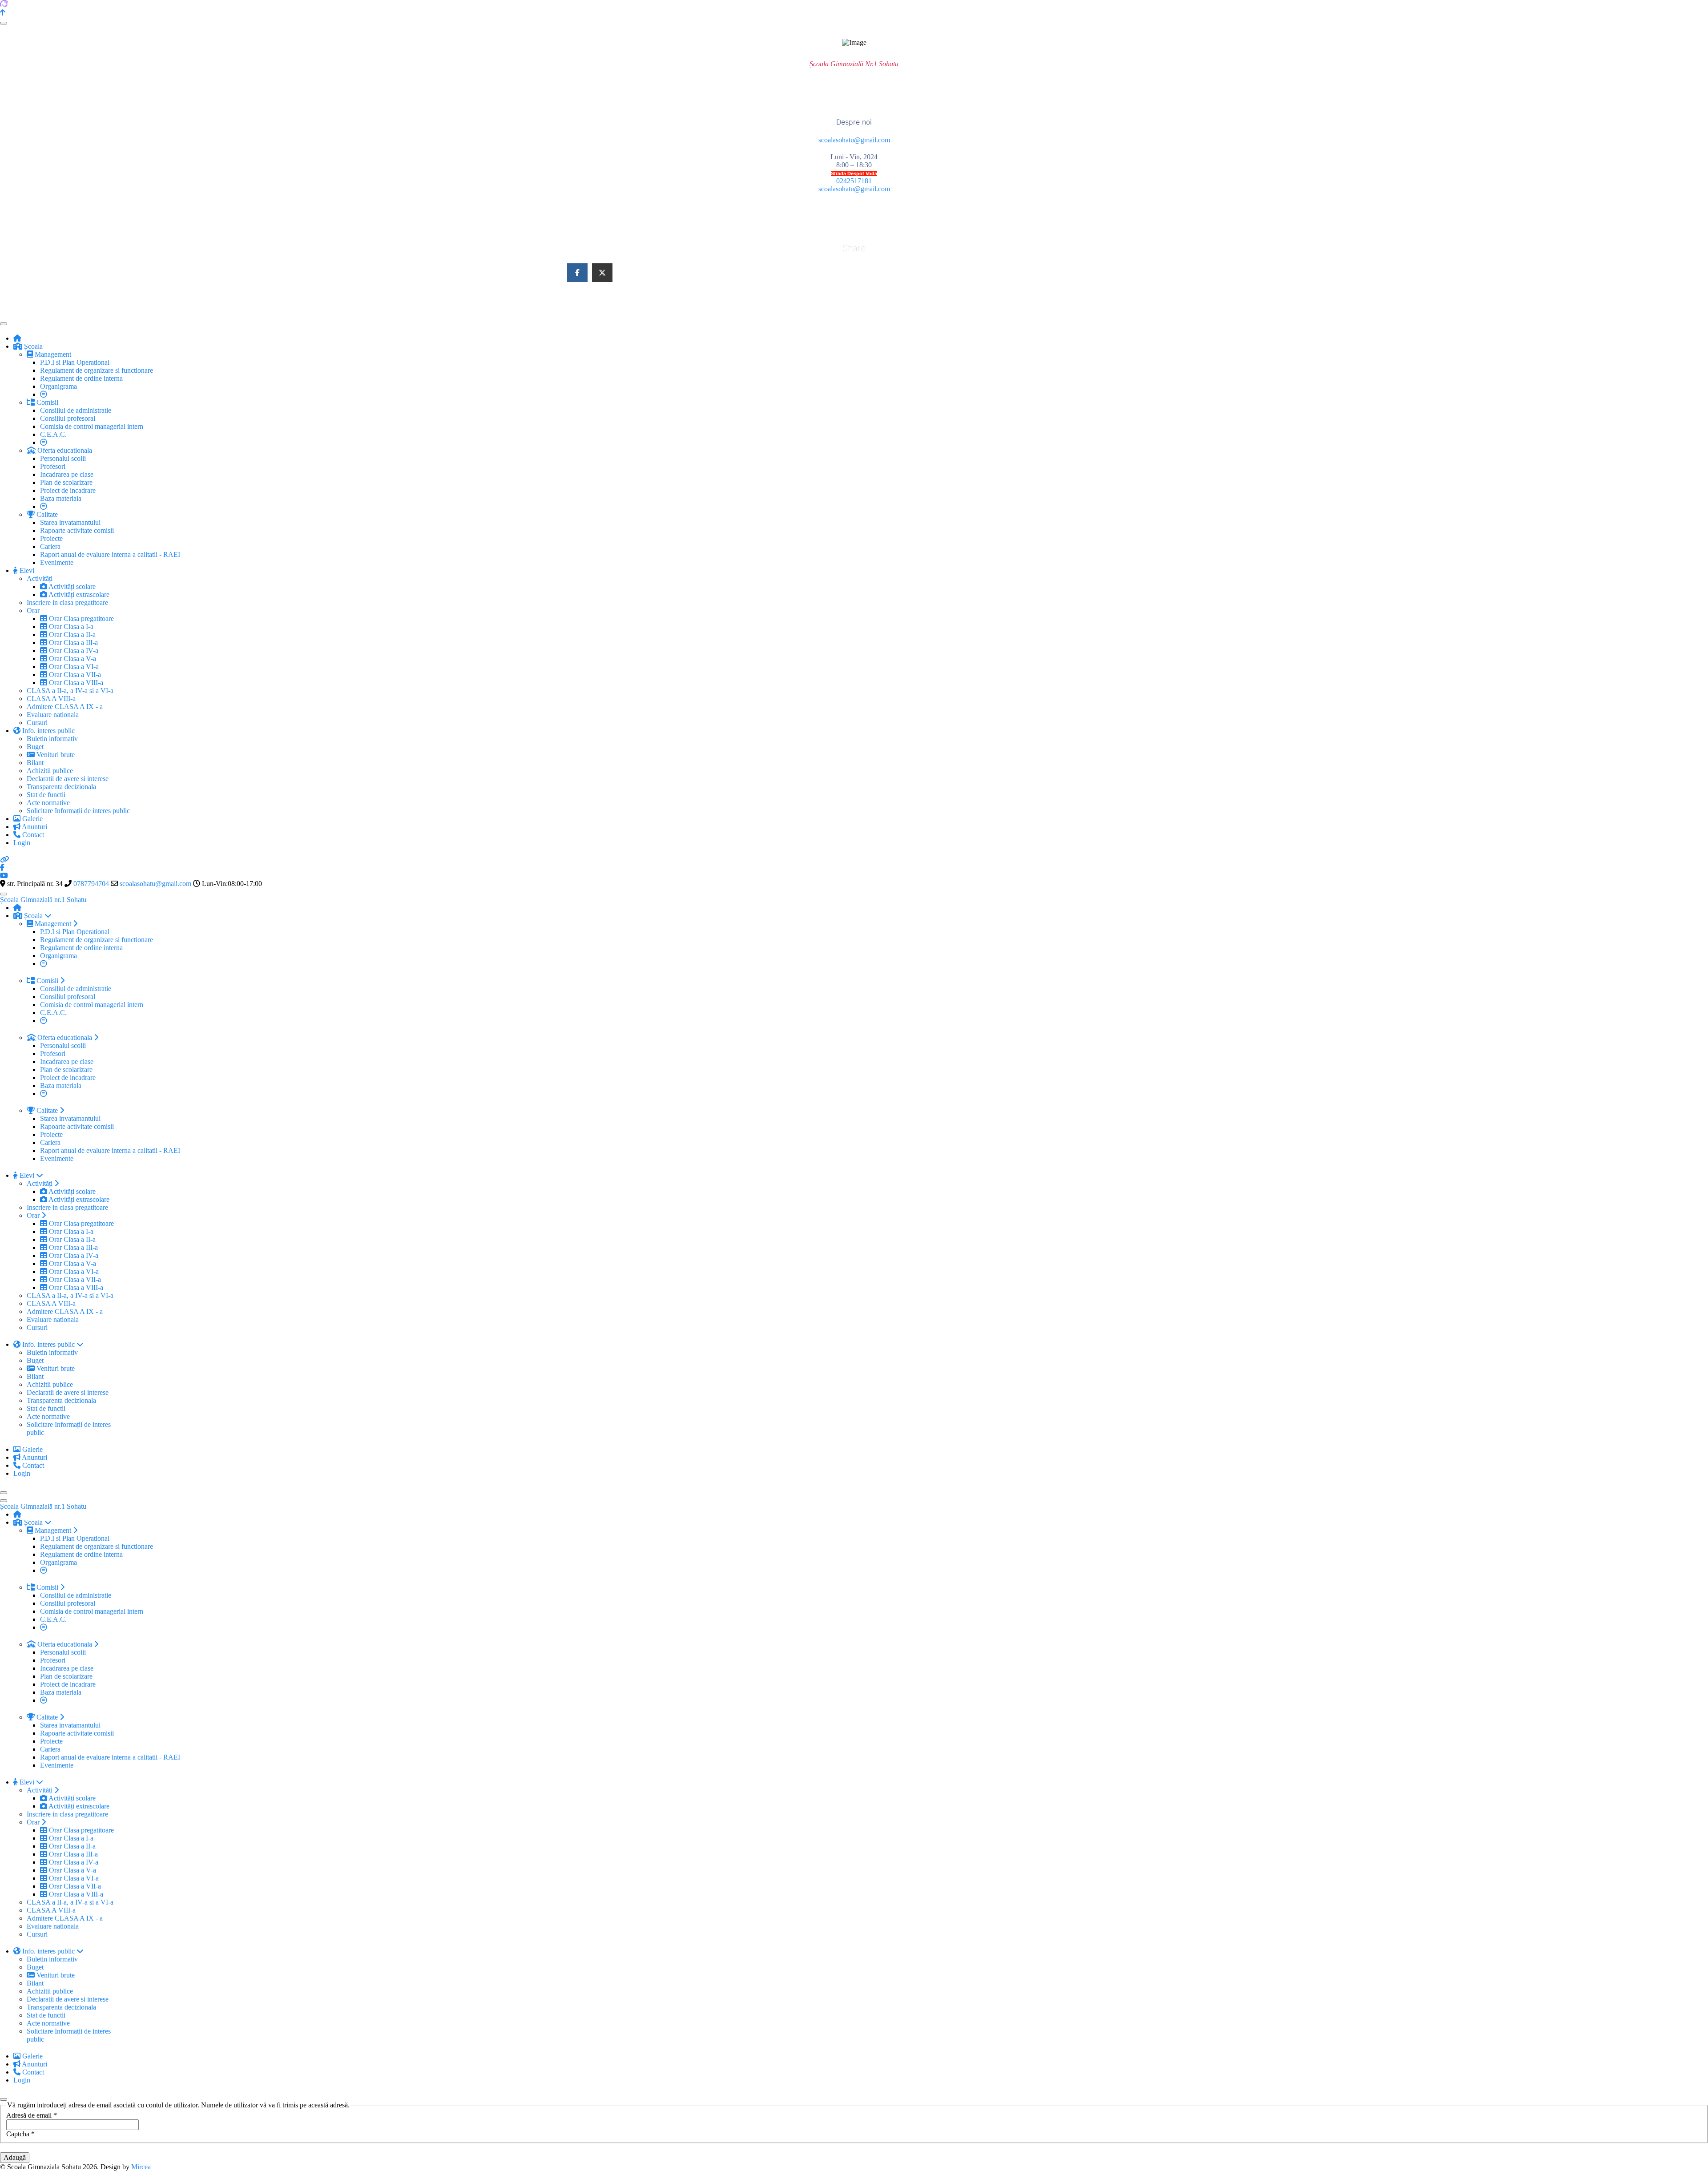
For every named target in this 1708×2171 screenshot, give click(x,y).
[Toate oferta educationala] (44, 506)
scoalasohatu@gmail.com (854, 140)
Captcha (20, 2134)
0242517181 (854, 181)
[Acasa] (17, 338)
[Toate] (44, 442)
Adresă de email (32, 2115)
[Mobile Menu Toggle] (4, 324)
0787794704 (91, 884)
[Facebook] (2, 868)
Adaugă (15, 2157)
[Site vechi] (4, 860)
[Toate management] (44, 394)
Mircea (141, 2167)
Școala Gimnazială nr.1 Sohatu (43, 900)
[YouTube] (4, 876)
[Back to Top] (3, 13)
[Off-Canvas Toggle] (4, 23)
